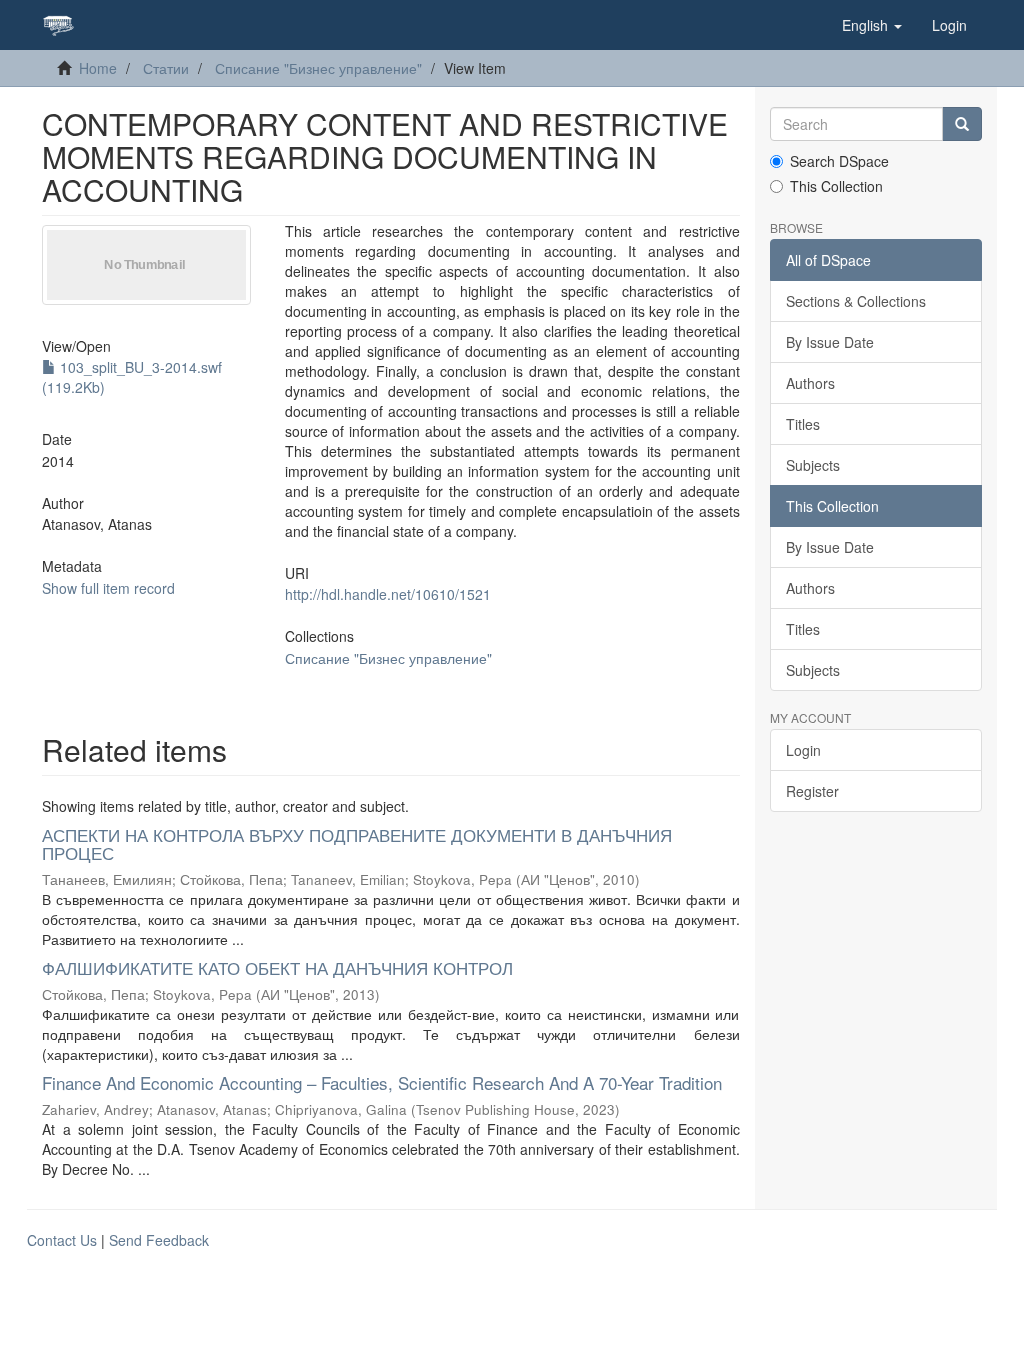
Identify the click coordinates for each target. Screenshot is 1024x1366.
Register (812, 791)
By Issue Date (830, 342)
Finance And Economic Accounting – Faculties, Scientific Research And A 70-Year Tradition (382, 1082)
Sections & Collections (856, 301)
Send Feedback (159, 1240)
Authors (810, 383)
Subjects (813, 465)
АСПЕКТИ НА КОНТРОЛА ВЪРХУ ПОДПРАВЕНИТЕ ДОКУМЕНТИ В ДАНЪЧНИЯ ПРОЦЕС (357, 844)
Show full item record (108, 588)
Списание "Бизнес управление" (318, 68)
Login (803, 750)
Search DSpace (839, 161)
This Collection (836, 186)
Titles (803, 424)
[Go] (962, 124)
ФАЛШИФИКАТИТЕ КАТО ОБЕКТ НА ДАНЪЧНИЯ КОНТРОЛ (277, 967)
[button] (872, 25)
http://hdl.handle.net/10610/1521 (388, 594)
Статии (166, 68)
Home (98, 68)
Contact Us (62, 1240)
